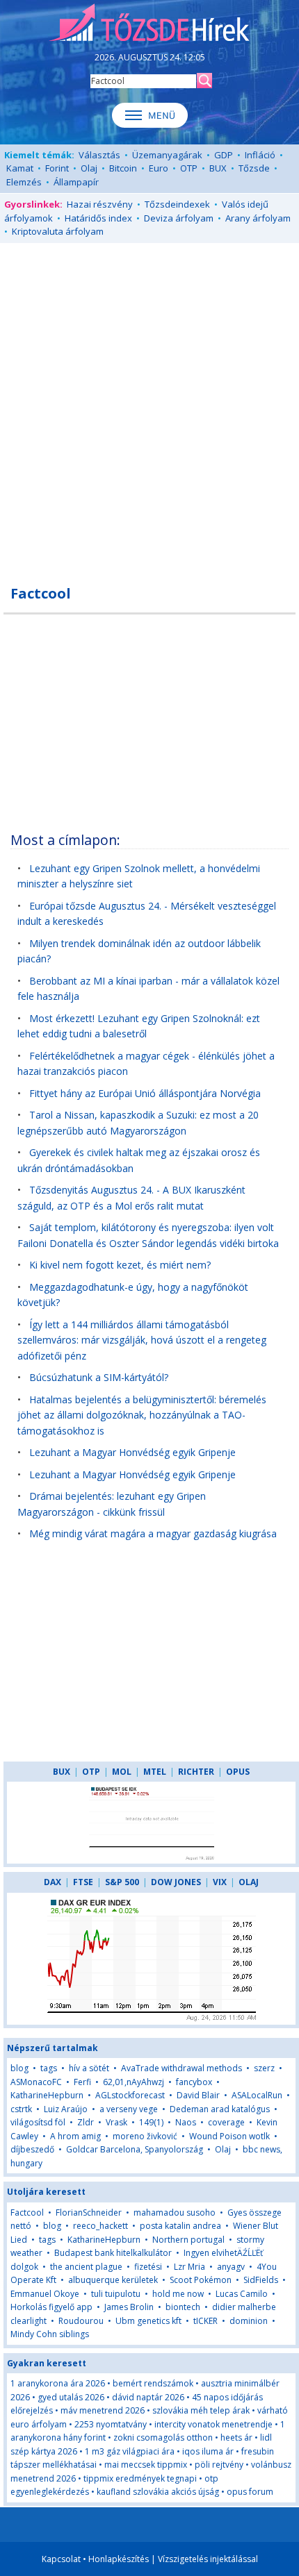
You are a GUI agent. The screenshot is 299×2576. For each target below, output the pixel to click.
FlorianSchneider (89, 2213)
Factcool (27, 2213)
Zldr (86, 2122)
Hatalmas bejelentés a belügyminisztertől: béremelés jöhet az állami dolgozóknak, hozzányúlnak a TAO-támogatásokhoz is (142, 1415)
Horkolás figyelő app (51, 2307)
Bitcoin (123, 168)
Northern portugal (188, 2240)
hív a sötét (89, 2068)
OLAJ (249, 1882)
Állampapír (76, 182)
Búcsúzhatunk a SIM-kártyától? (99, 1377)
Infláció (260, 155)
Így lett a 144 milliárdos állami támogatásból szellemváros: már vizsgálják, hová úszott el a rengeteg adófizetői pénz (142, 1340)
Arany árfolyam (258, 218)
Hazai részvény (100, 204)
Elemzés (24, 182)
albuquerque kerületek (113, 2280)
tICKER (207, 2321)
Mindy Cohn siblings (50, 2334)
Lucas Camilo (242, 2294)
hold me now (178, 2294)
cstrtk (21, 2109)
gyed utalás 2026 (71, 2397)
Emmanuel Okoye (45, 2294)
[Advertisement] (149, 406)
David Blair (198, 2095)
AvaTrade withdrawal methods (181, 2068)
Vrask (116, 2122)
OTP (189, 168)
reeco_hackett (100, 2226)
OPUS (238, 1772)
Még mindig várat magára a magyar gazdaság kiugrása (153, 1533)
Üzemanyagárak (167, 155)
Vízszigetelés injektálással (208, 2559)
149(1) (151, 2122)
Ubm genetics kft (148, 2321)
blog (19, 2068)
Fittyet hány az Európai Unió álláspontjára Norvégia (145, 1093)
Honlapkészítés (119, 2559)
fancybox (194, 2082)
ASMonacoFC (36, 2082)
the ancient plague (86, 2267)
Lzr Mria (189, 2267)
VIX (220, 1882)
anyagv (231, 2267)
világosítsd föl (38, 2122)
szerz (264, 2068)
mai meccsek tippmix (146, 2465)
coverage (226, 2122)
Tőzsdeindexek (177, 204)
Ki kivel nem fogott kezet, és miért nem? (120, 1265)
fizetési (148, 2267)
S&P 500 (122, 1882)
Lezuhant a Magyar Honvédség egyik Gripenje (132, 1452)
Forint (57, 168)
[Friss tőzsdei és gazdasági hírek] (149, 24)
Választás (99, 155)
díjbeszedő (32, 2149)
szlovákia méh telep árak (201, 2410)
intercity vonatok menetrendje (213, 2424)
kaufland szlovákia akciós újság (158, 2492)
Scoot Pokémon (201, 2280)
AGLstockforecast (130, 2095)
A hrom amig (75, 2136)
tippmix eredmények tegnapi (140, 2478)
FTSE (83, 1882)
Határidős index (98, 218)
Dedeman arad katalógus (220, 2109)
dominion (249, 2321)
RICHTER (196, 1772)
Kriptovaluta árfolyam (58, 231)
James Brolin (129, 2307)
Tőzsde (254, 168)
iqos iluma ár (208, 2451)
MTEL (155, 1772)
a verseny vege (129, 2109)
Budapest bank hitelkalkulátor (113, 2253)
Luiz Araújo (66, 2109)
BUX (218, 168)
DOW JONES (176, 1882)
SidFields (261, 2280)
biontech (183, 2307)
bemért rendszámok (153, 2383)
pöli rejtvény (219, 2465)
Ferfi (82, 2082)
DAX (52, 1882)
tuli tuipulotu (116, 2294)
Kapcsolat (61, 2559)
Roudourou (81, 2321)
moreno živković (145, 2136)
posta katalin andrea (180, 2226)
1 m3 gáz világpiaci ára (130, 2451)
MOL (122, 1772)
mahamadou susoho (175, 2213)
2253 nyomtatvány (111, 2424)
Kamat (20, 168)
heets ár (236, 2437)
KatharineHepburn (47, 2095)
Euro (159, 168)
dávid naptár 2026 (148, 2397)
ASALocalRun (257, 2095)
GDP (224, 155)
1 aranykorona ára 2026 (58, 2383)
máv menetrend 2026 (103, 2410)
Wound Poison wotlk (229, 2136)
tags (49, 2068)
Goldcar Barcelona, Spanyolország (135, 2149)
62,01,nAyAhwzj (134, 2082)
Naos (186, 2122)
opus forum (250, 2492)
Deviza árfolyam (179, 218)
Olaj (89, 168)
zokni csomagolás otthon (163, 2437)
